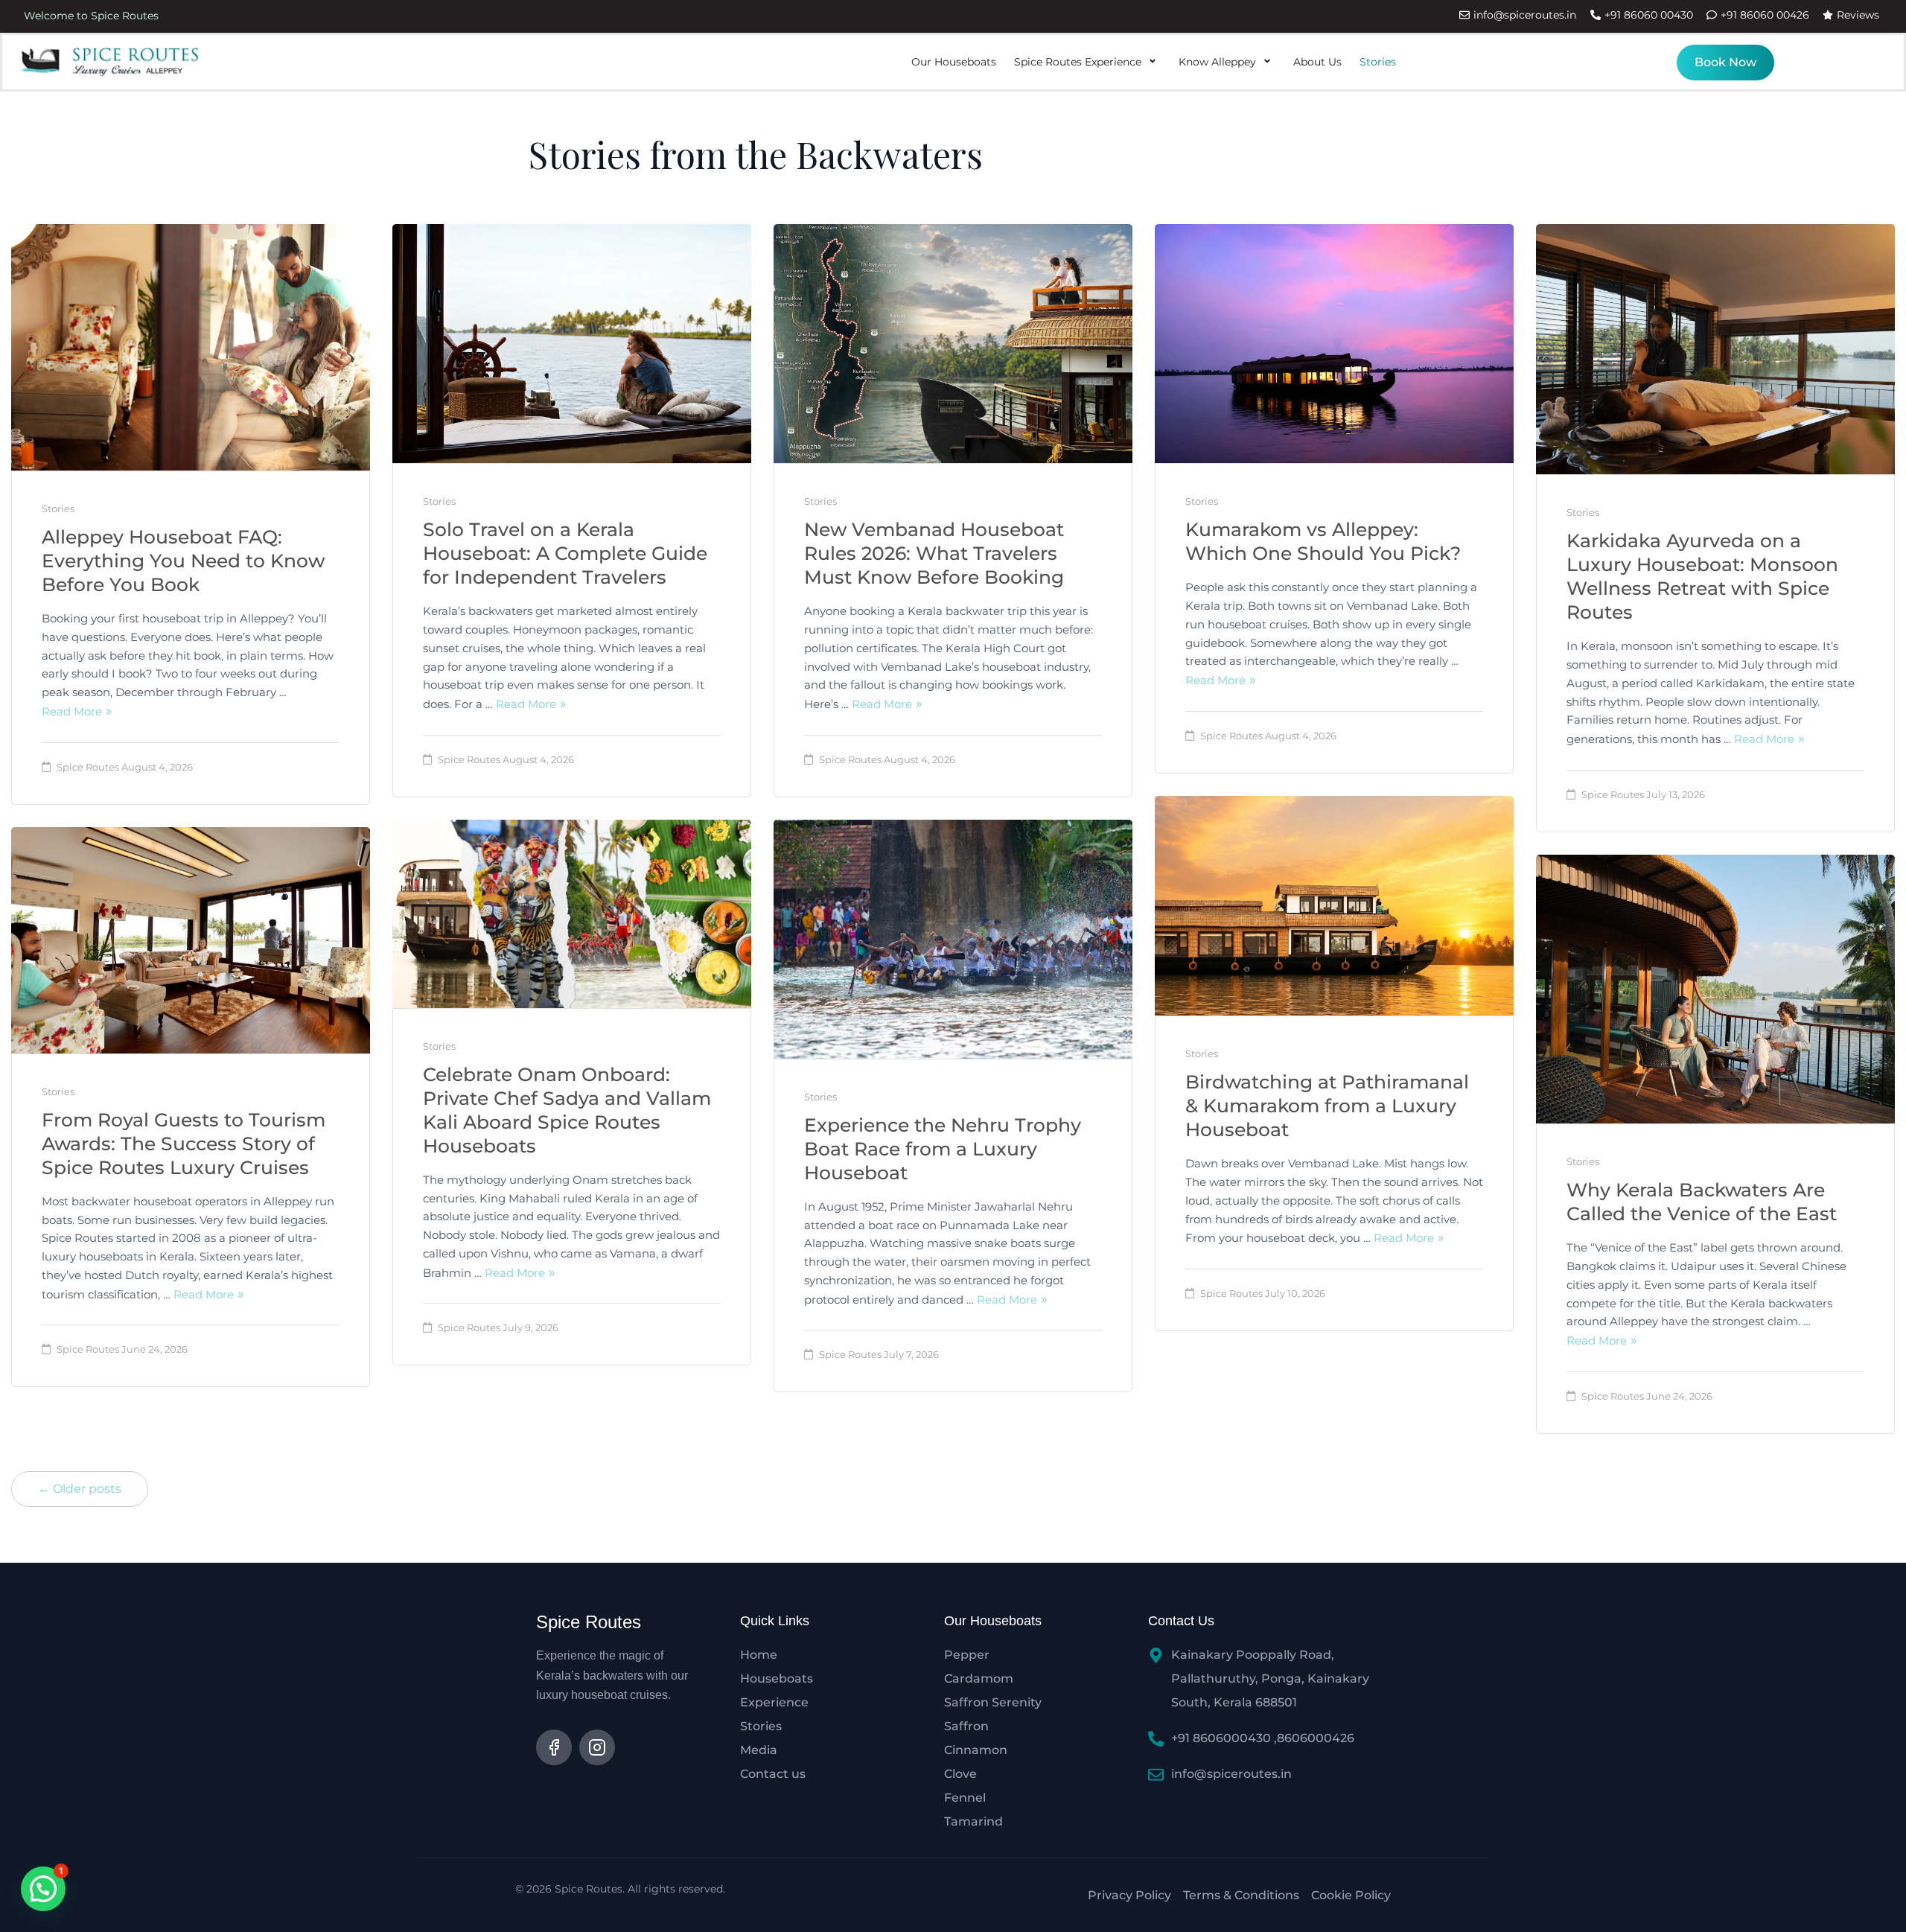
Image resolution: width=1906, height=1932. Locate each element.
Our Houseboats (954, 62)
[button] (43, 1889)
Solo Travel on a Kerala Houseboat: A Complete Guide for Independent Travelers (565, 553)
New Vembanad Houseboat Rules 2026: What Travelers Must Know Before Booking (934, 553)
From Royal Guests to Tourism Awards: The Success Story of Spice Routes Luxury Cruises (184, 1144)
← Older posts (80, 1489)
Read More (72, 711)
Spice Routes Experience (1078, 62)
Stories (1378, 62)
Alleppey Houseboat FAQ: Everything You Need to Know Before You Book (183, 561)
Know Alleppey (1217, 62)
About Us (1317, 62)
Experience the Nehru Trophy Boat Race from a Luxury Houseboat (943, 1149)
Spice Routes (88, 767)
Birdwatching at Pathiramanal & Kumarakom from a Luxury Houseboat (1327, 1106)
